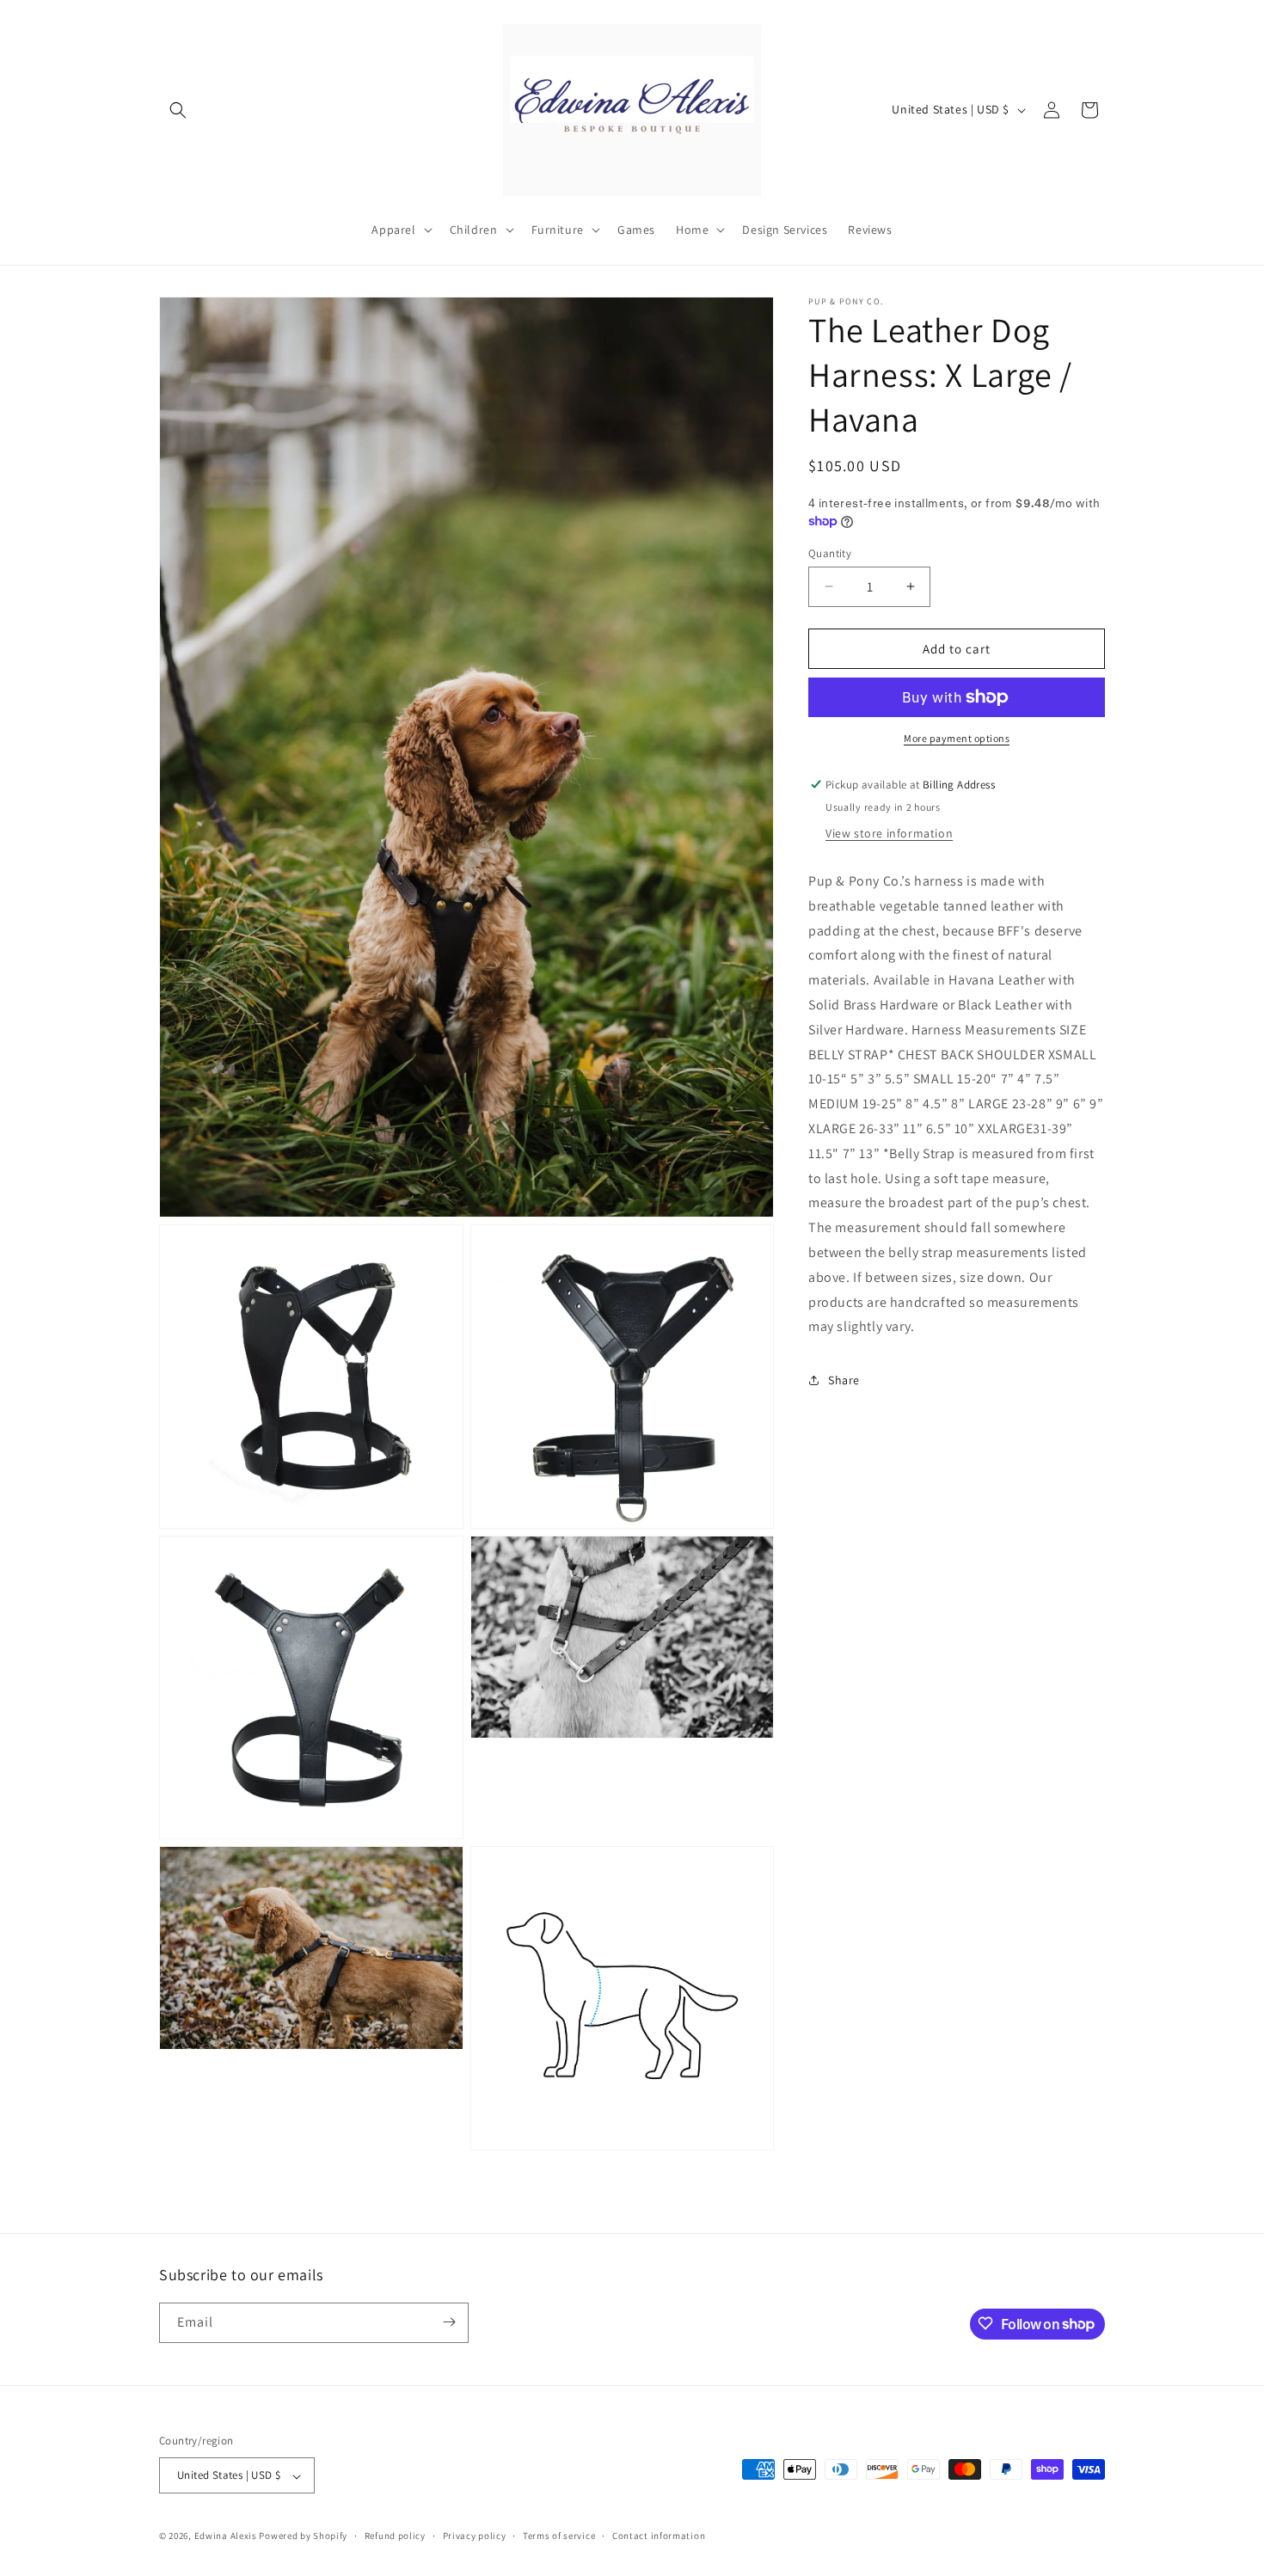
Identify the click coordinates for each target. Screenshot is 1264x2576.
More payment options (957, 738)
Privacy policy (475, 2536)
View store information (889, 833)
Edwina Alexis (226, 2536)
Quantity (830, 552)
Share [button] (844, 1379)
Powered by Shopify (303, 2536)
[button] (178, 110)
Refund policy (395, 2536)
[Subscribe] (449, 2322)
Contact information (659, 2536)
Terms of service (559, 2536)
